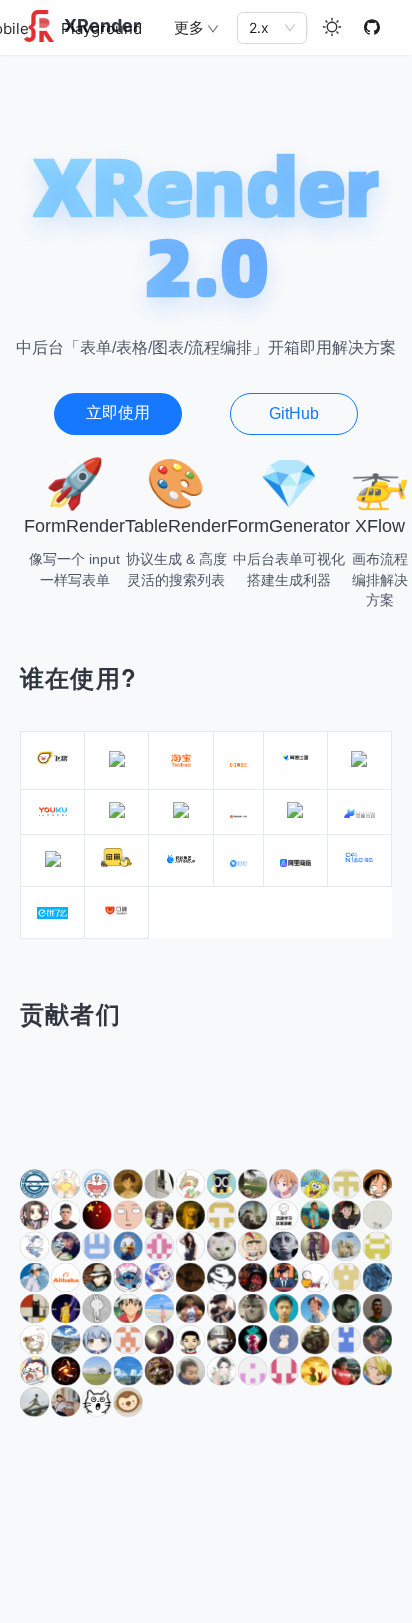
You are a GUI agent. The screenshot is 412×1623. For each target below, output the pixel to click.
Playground (101, 28)
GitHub (294, 413)
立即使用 (118, 412)
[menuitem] (101, 28)
